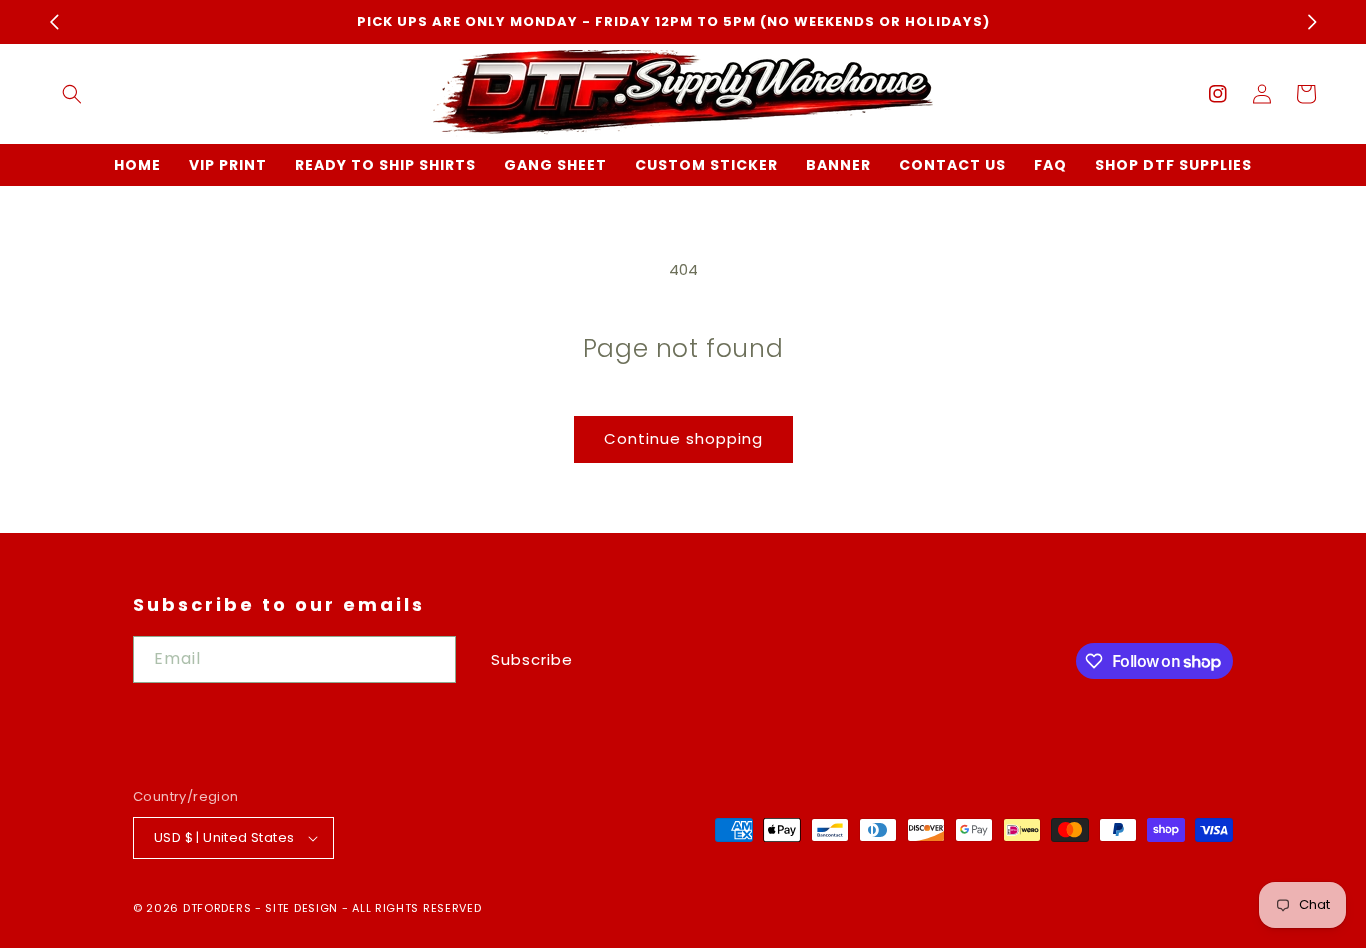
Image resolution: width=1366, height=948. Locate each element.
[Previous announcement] (54, 22)
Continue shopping (683, 438)
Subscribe (532, 659)
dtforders (217, 908)
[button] (72, 94)
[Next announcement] (1312, 22)
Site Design (301, 908)
